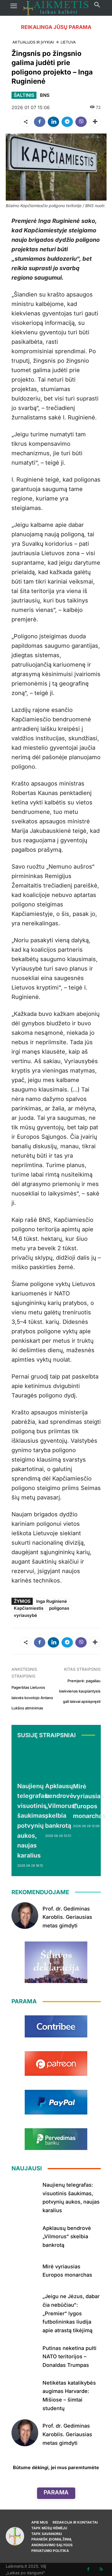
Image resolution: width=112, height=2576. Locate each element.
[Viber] (81, 122)
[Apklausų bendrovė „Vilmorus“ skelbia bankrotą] (61, 1761)
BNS (45, 95)
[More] (95, 122)
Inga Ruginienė (52, 1601)
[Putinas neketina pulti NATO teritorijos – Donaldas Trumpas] (25, 2355)
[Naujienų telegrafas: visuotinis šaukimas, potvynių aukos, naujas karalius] (33, 1761)
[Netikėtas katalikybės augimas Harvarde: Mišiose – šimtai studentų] (25, 2390)
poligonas (59, 1608)
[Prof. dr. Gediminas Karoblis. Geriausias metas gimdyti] (25, 1916)
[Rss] (101, 2569)
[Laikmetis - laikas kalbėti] (56, 8)
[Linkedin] (53, 122)
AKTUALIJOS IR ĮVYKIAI (33, 42)
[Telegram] (67, 122)
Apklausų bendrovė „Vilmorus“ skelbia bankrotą (61, 1806)
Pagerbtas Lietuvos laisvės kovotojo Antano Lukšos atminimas (32, 1698)
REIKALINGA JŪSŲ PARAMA (56, 27)
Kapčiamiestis (29, 1608)
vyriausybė (25, 1615)
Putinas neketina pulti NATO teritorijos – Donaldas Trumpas (69, 2357)
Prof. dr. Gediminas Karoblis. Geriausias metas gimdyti (67, 1917)
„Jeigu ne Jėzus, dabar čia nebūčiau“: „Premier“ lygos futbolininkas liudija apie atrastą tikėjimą (71, 2313)
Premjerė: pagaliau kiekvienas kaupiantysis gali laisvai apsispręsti (80, 1691)
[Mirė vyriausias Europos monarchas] (89, 1762)
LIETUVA (68, 42)
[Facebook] (40, 122)
